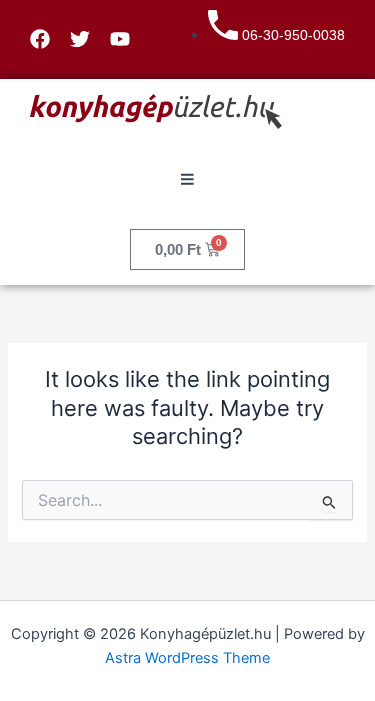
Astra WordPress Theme (187, 658)
